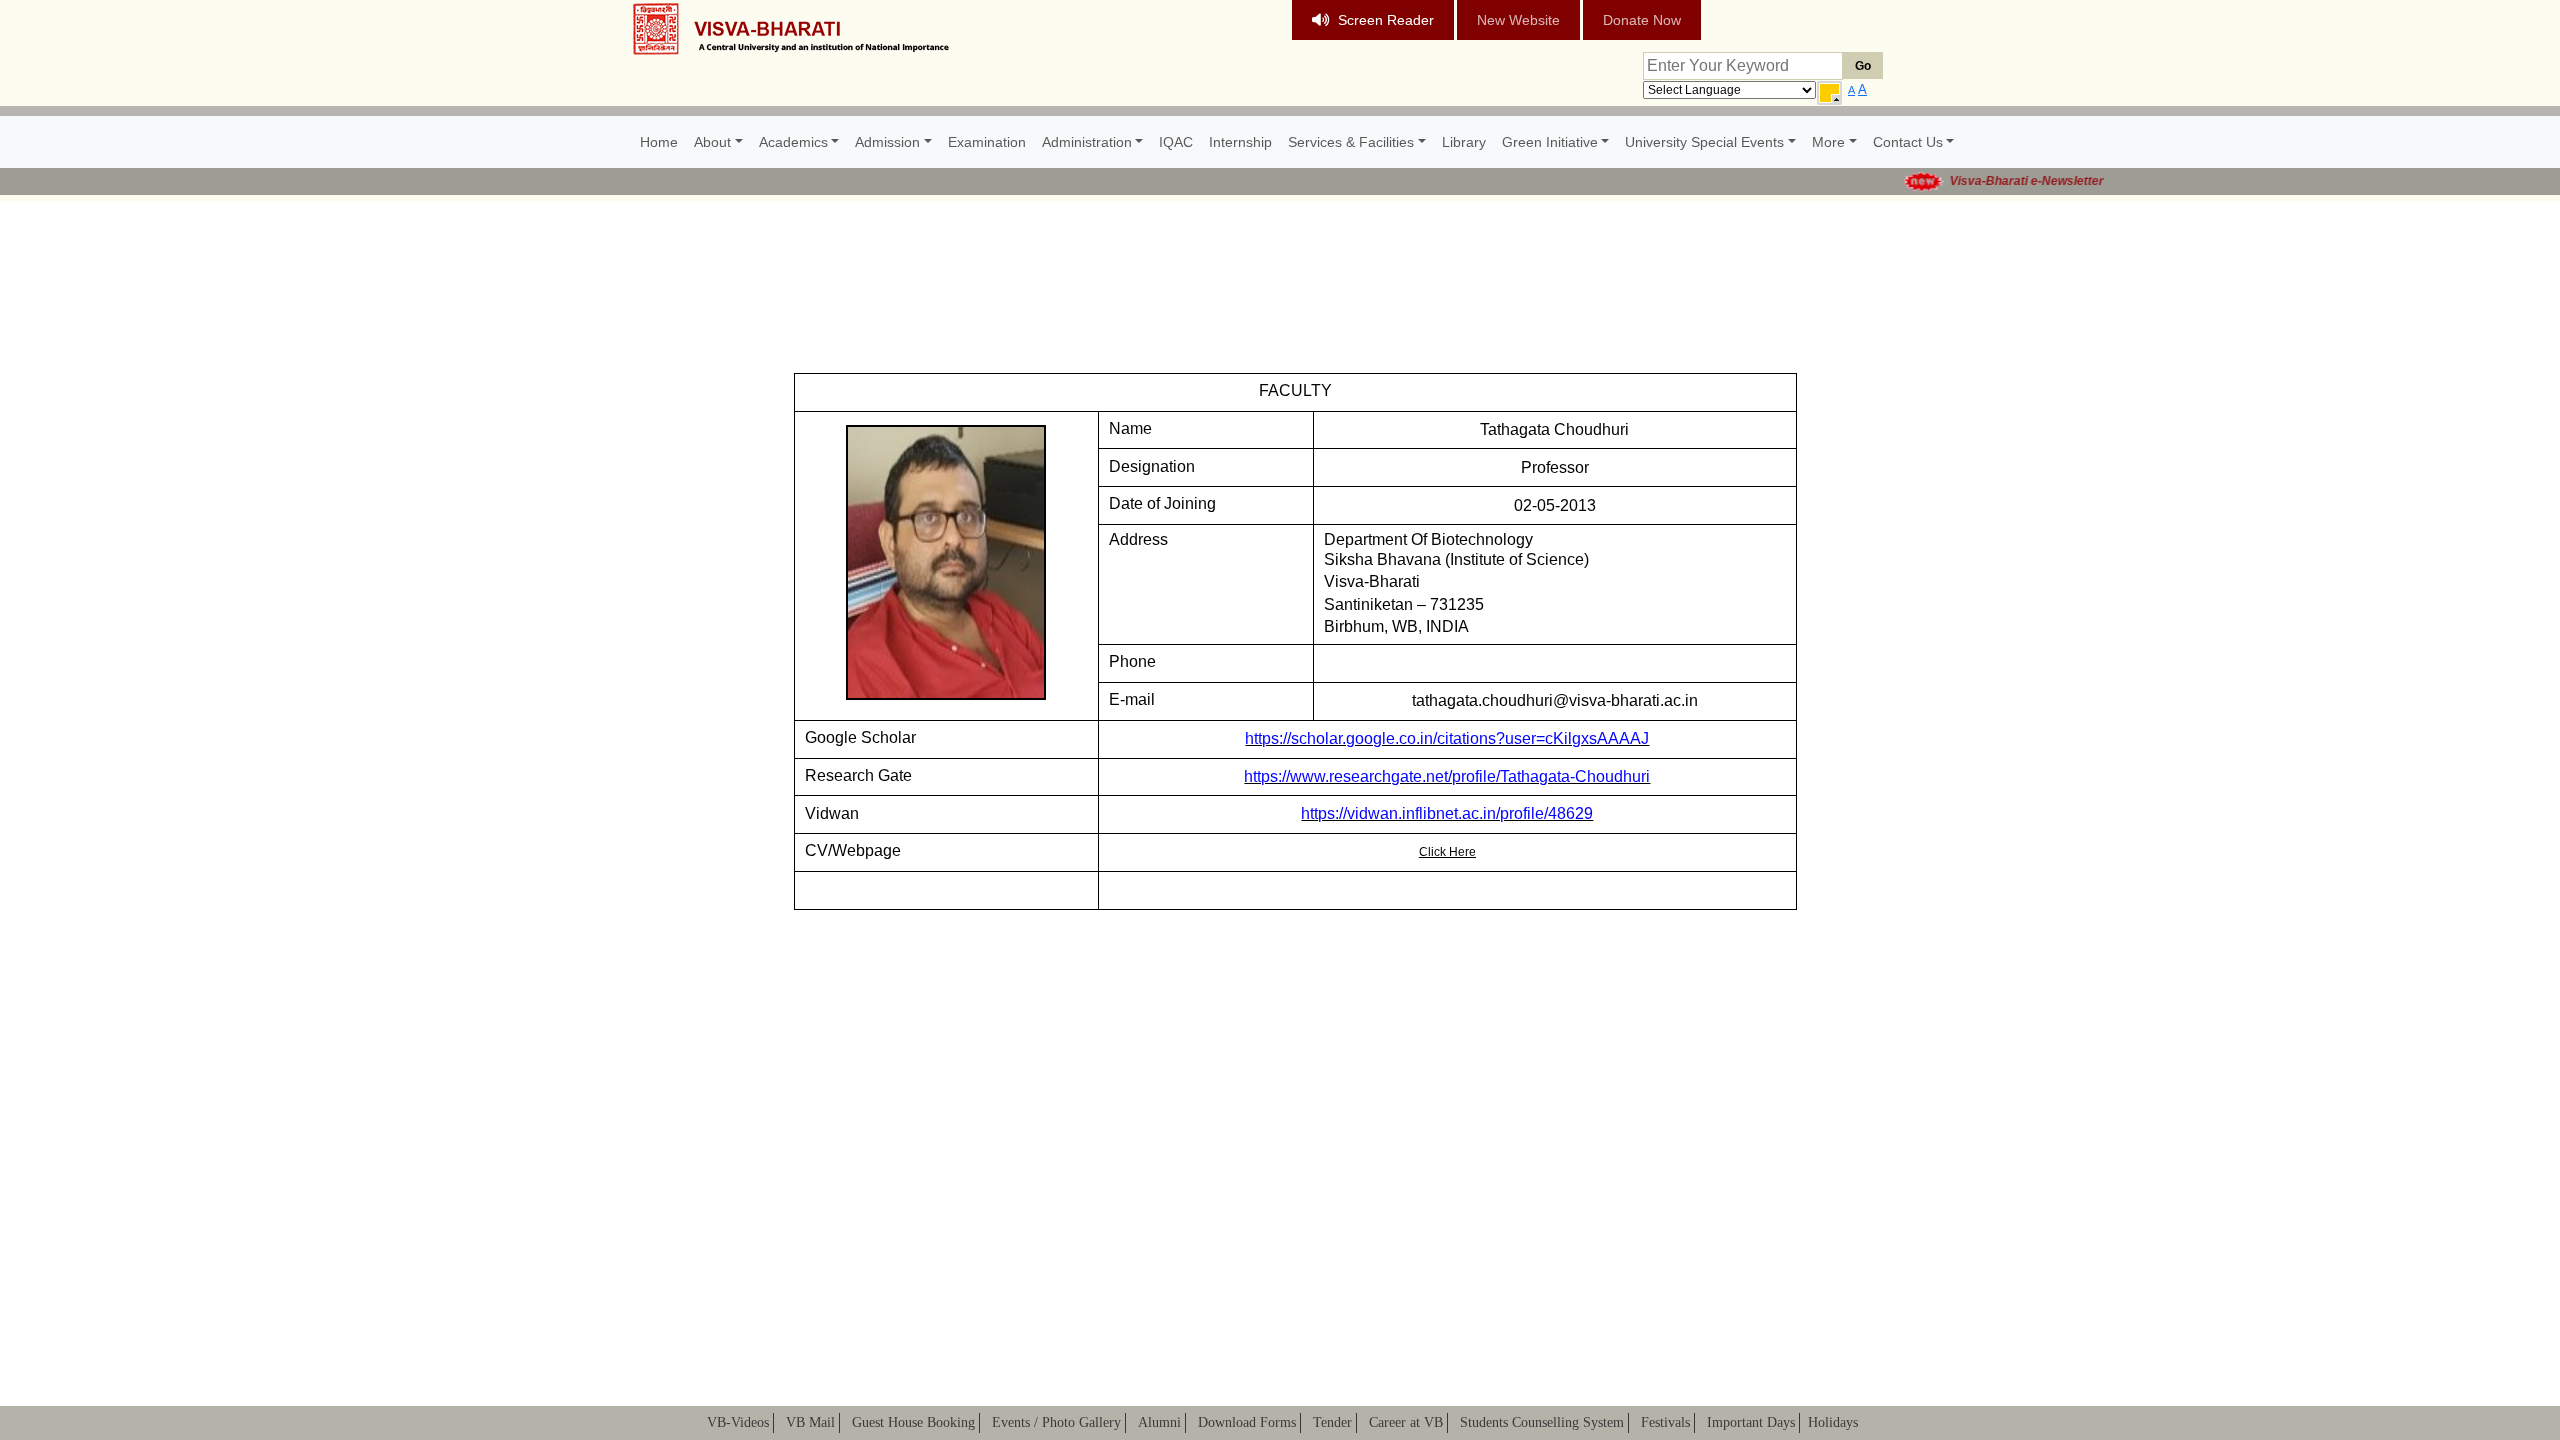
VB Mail (810, 1422)
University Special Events (1704, 142)
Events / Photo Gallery (1056, 1422)
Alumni (1159, 1422)
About (712, 142)
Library (1464, 142)
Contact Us (1908, 142)
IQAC (1176, 142)
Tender (1332, 1422)
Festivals (1665, 1422)
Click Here (1447, 852)
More (1828, 142)
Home (659, 142)
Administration (1087, 142)
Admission (887, 142)
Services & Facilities (1351, 142)
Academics (793, 142)
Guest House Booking (913, 1422)
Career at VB (1406, 1422)
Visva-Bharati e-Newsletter (2002, 181)
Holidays (1833, 1422)
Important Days (1751, 1422)
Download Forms (1247, 1422)
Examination (987, 142)
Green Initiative (1550, 142)
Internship (1240, 142)
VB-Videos (738, 1422)
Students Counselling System (1542, 1422)
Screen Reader (1386, 20)
